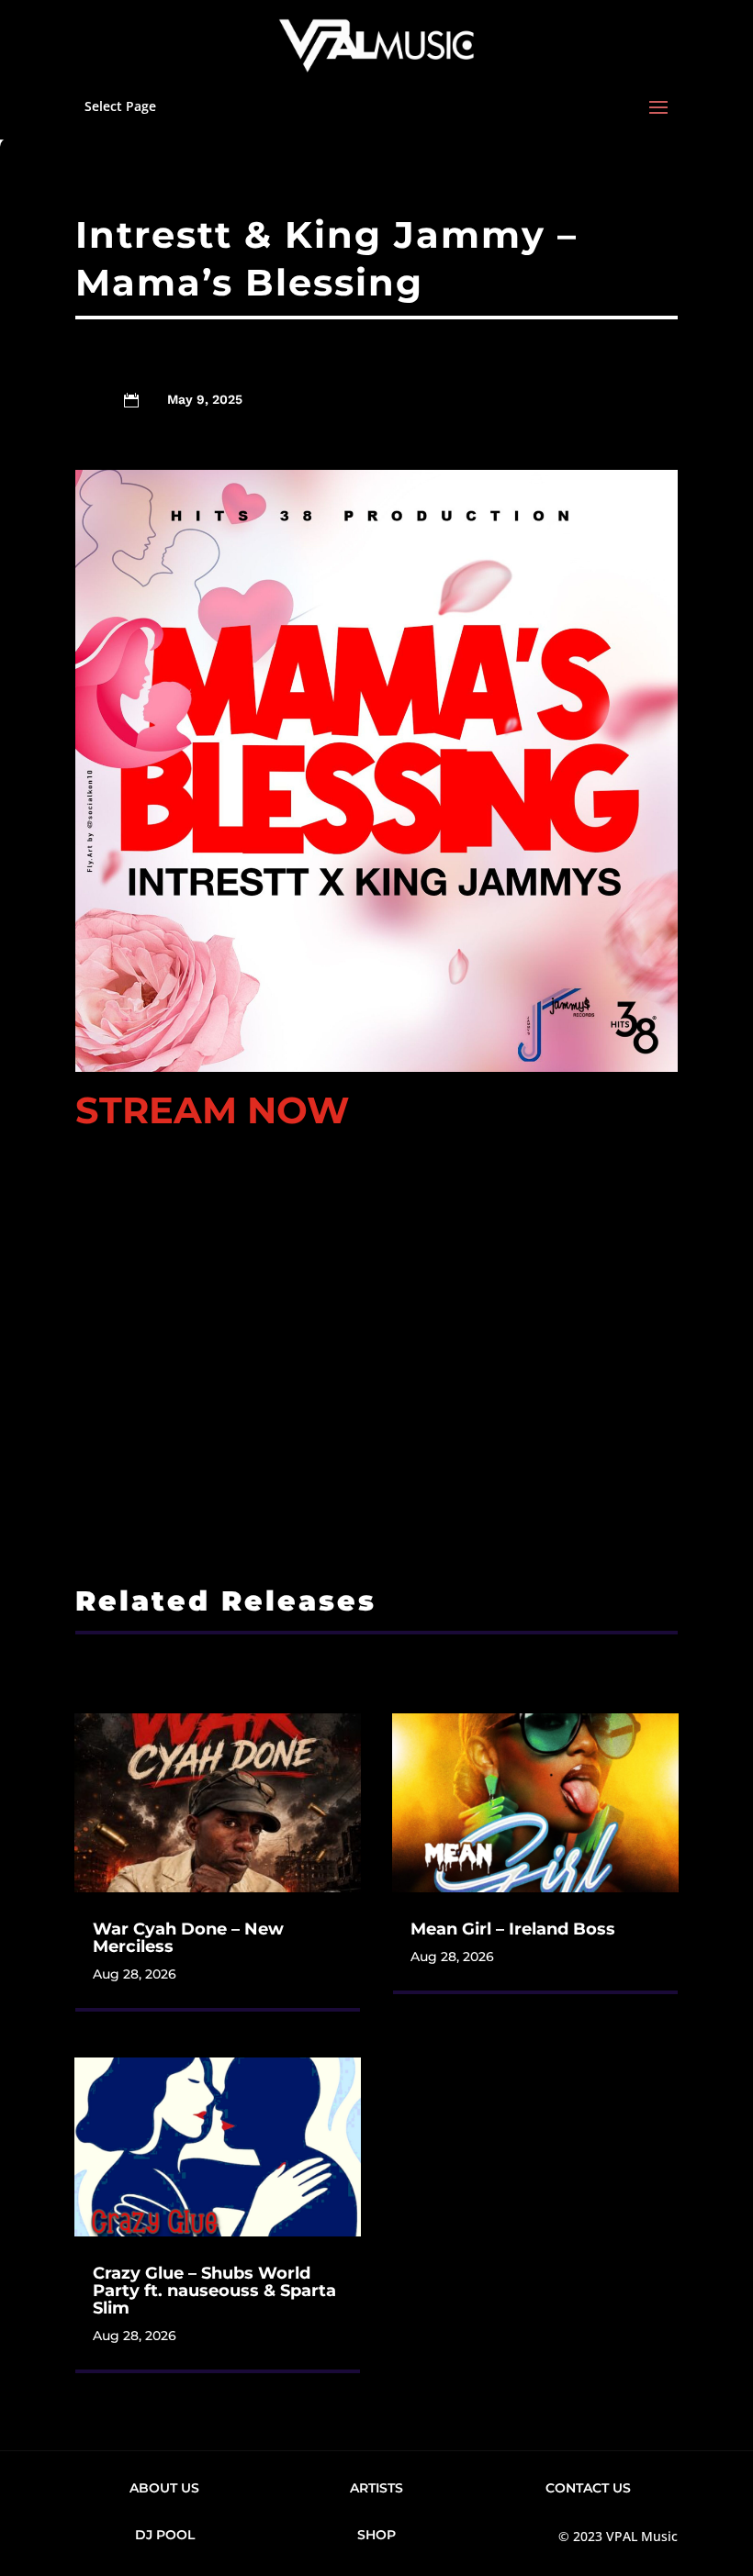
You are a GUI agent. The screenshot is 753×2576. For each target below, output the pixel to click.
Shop (376, 2535)
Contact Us (588, 2488)
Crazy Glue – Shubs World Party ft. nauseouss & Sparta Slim (214, 2291)
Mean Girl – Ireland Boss (513, 1929)
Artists (376, 2488)
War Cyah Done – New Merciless (188, 1938)
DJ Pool (165, 2535)
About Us (164, 2488)
